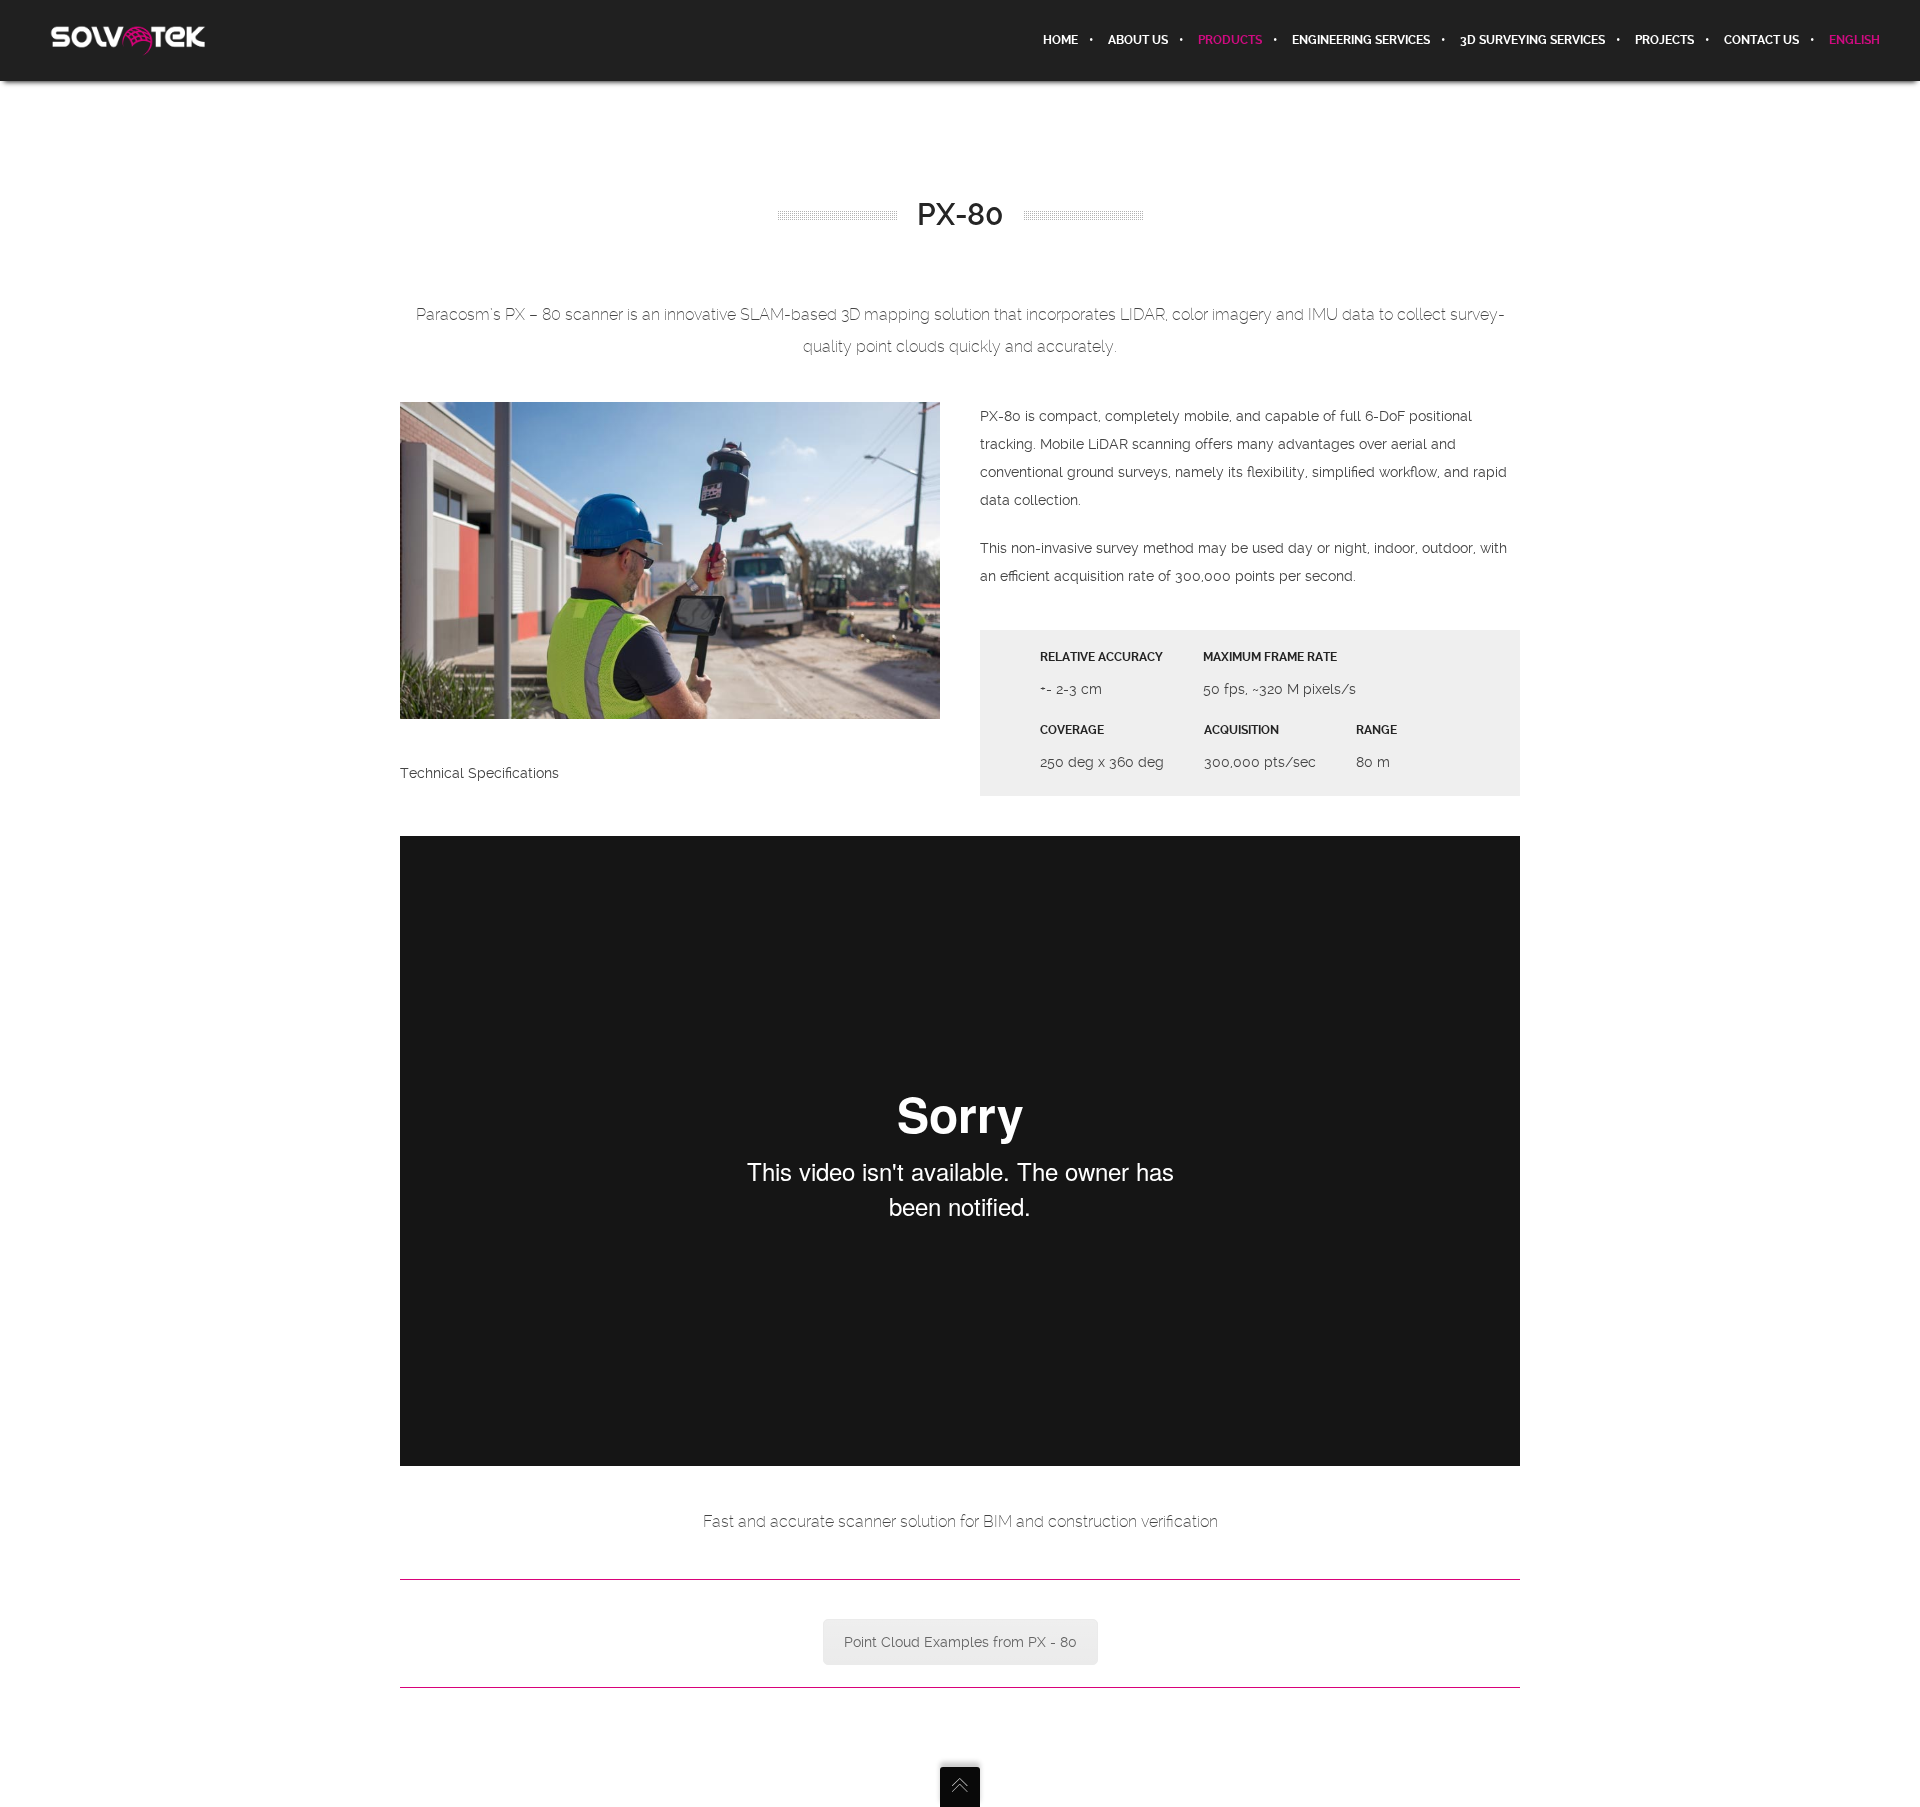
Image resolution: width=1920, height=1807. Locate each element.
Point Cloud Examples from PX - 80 (960, 1642)
